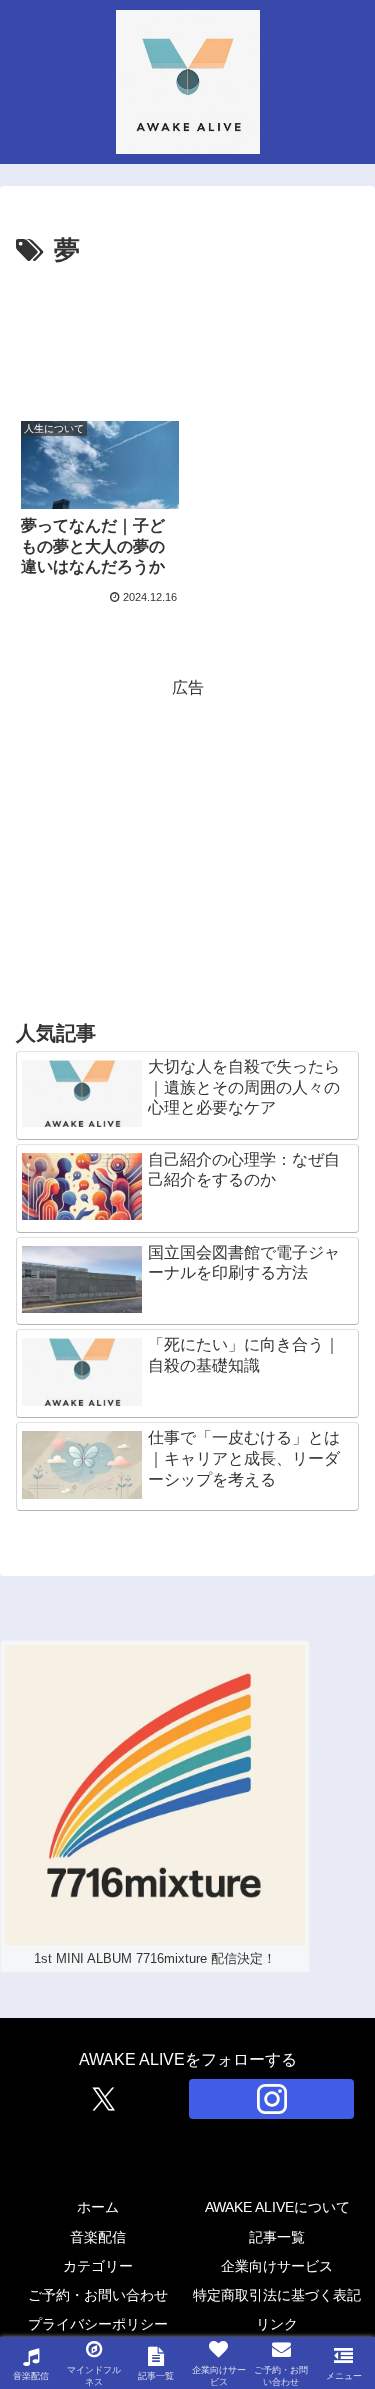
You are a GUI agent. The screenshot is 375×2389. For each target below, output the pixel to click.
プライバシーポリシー (98, 2324)
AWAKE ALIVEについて (277, 2207)
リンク (277, 2324)
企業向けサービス (277, 2266)
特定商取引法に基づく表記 (277, 2295)
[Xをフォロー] (103, 2099)
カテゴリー (98, 2266)
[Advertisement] (187, 334)
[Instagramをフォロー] (271, 2099)
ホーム (98, 2207)
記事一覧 (277, 2237)
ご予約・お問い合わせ (98, 2295)
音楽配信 (98, 2237)
